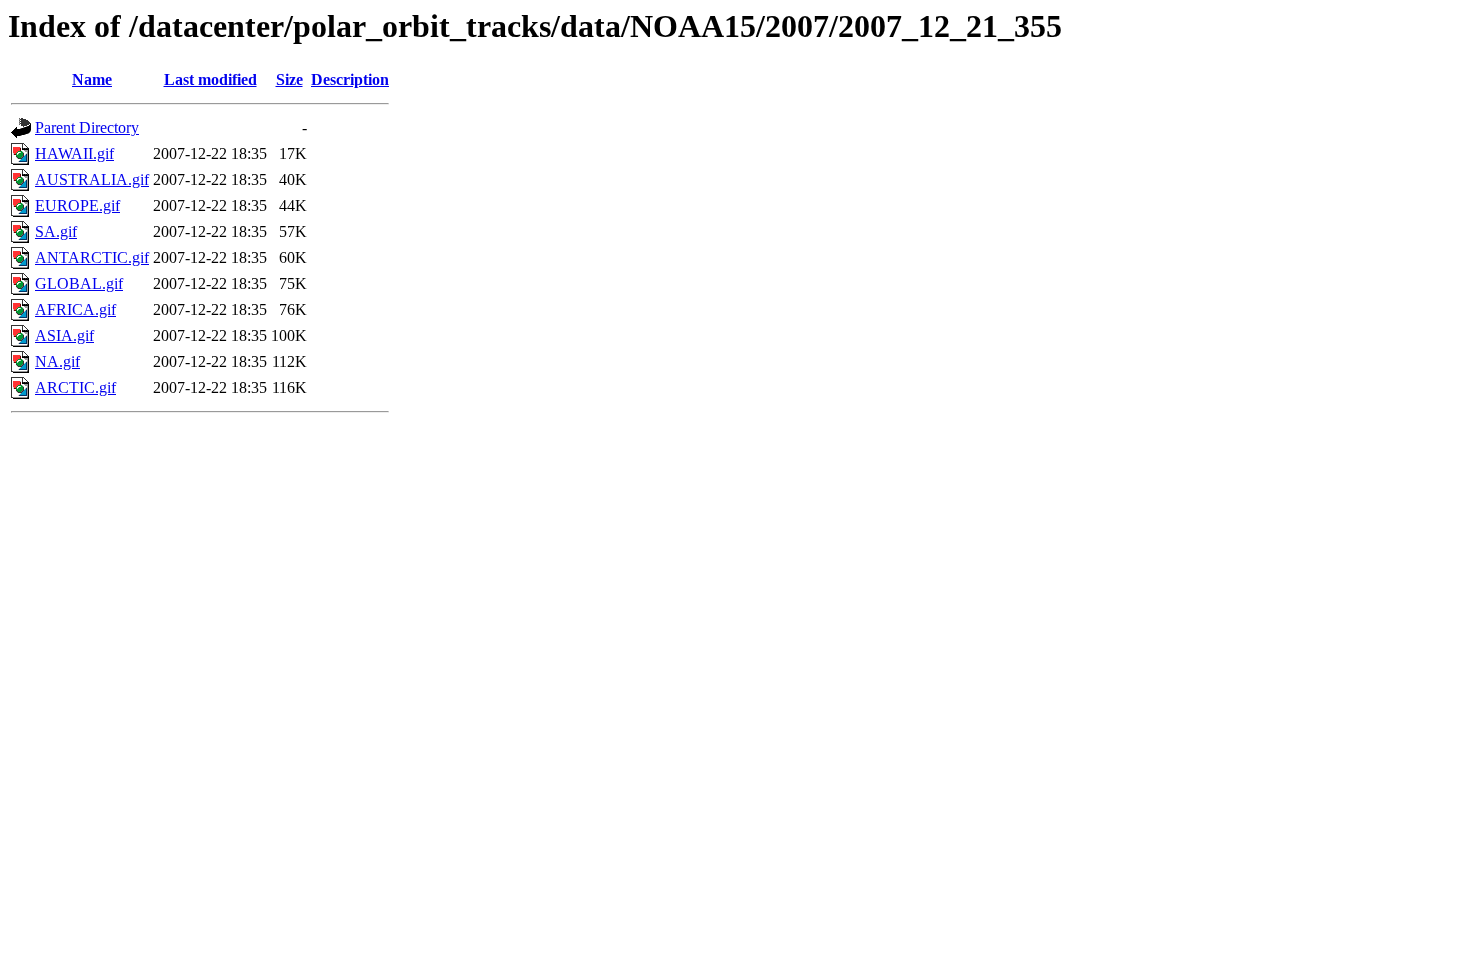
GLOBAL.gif (79, 283)
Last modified (210, 79)
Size (289, 79)
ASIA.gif (64, 335)
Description (350, 79)
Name (92, 79)
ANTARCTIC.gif (92, 257)
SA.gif (56, 231)
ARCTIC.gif (75, 387)
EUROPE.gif (77, 205)
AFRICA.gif (75, 309)
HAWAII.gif (74, 153)
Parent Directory (87, 127)
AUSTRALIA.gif (92, 179)
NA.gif (57, 361)
